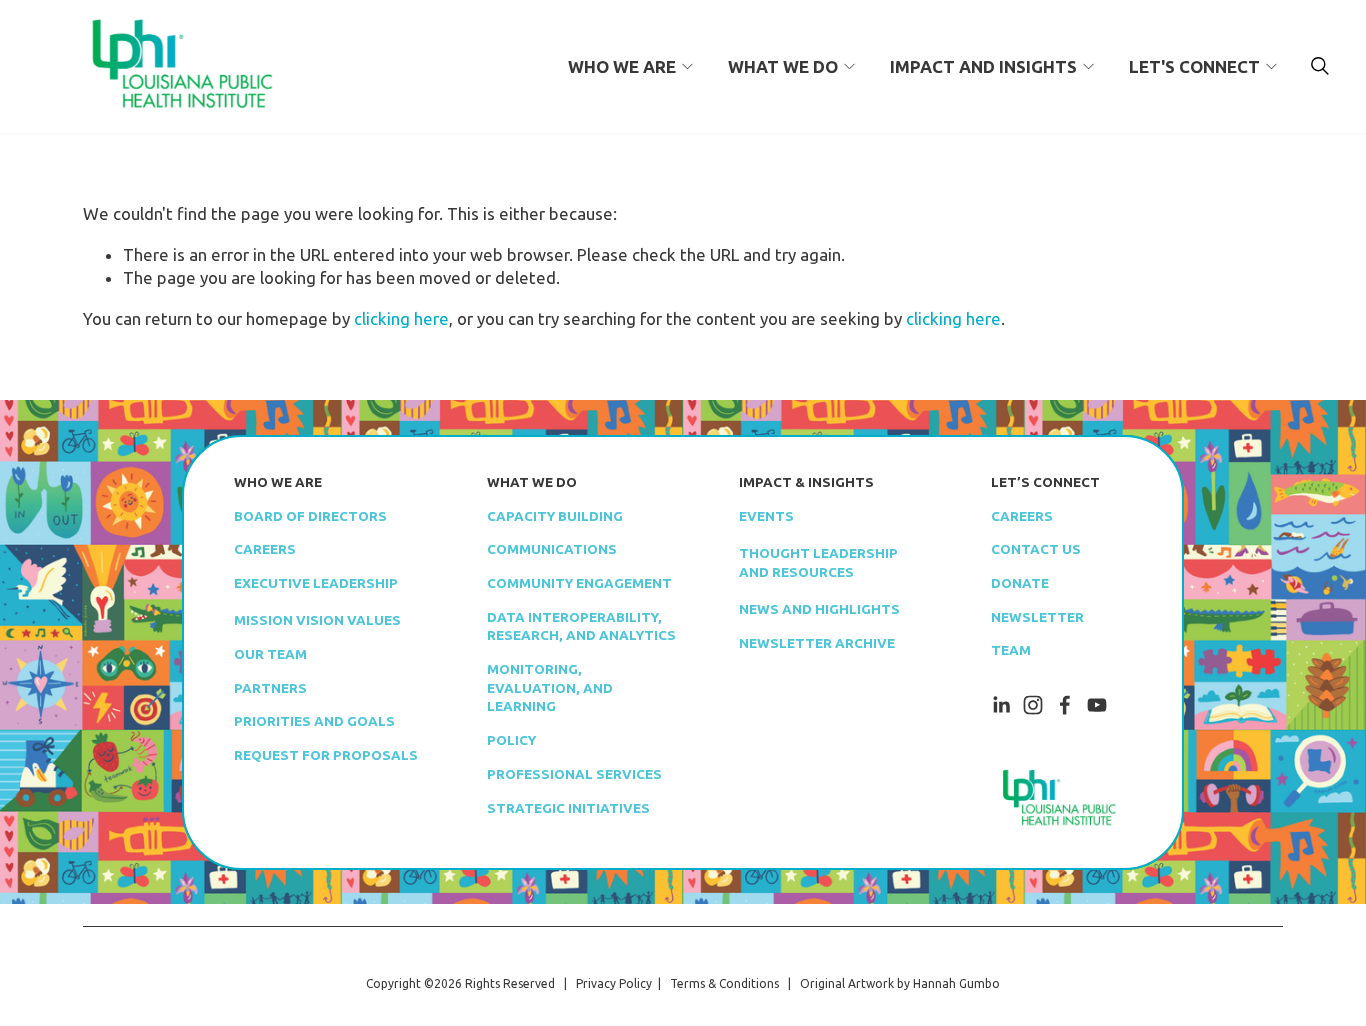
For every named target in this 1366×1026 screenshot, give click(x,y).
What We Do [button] (783, 66)
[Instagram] (1033, 705)
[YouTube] (1097, 705)
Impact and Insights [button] (983, 66)
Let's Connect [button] (1194, 66)
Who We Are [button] (622, 66)
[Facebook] (1065, 705)
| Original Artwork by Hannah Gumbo (889, 983)
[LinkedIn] (1001, 705)
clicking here (401, 318)
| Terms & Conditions (715, 983)
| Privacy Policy (605, 983)
